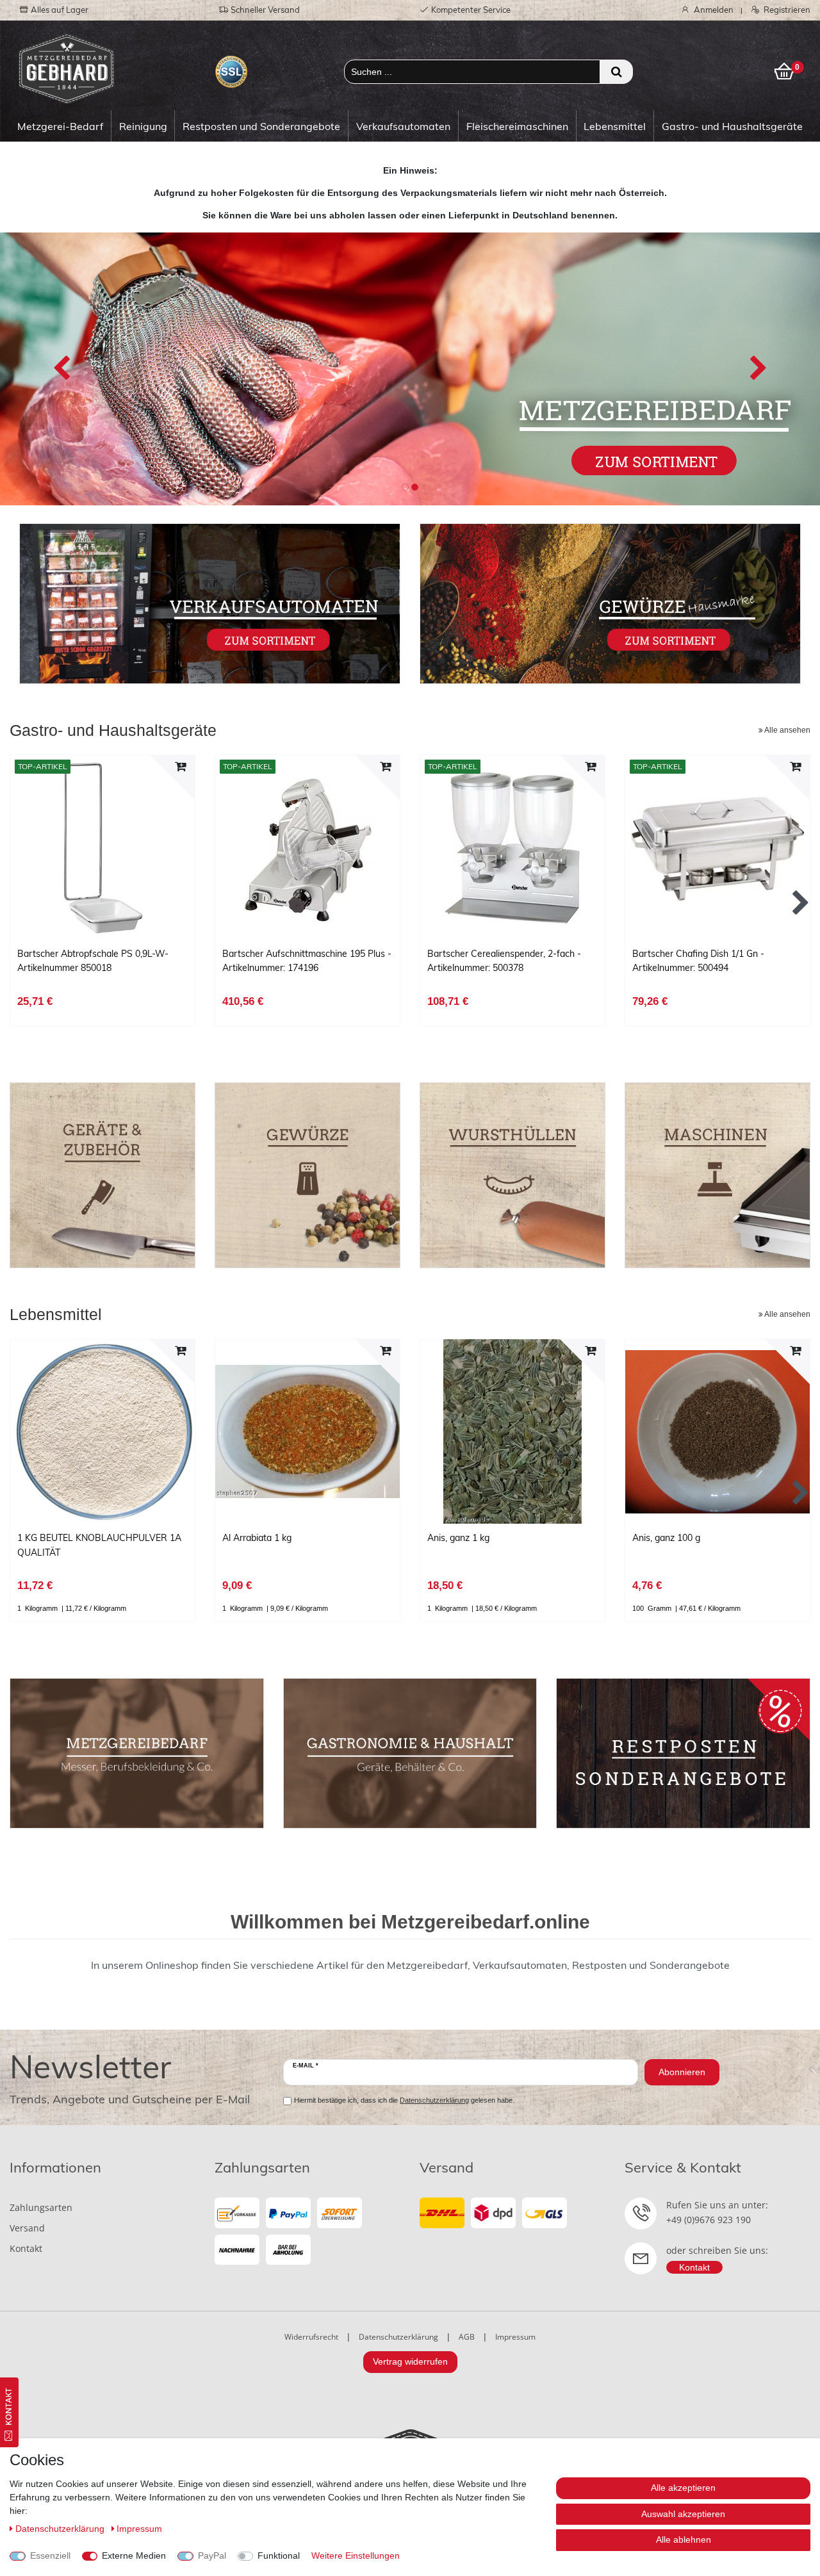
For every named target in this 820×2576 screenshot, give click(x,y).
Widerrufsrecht (311, 2337)
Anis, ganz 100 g (666, 1538)
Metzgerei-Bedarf (60, 126)
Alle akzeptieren (683, 2488)
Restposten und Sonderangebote (261, 126)
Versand (27, 2228)
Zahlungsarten (41, 2207)
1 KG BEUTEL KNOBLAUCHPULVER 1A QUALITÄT (99, 1545)
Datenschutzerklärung (398, 2337)
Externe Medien (134, 2556)
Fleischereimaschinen (517, 126)
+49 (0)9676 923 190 (709, 2220)
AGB (467, 2337)
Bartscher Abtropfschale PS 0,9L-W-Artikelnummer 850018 (93, 961)
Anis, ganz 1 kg (458, 1538)
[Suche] (617, 72)
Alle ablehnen (684, 2539)
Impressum (515, 2337)
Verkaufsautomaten (403, 126)
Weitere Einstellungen (356, 2556)
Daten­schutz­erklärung (61, 2529)
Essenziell (50, 2556)
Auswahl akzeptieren (683, 2514)
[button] (61, 369)
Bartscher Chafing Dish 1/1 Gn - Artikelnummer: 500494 (698, 961)
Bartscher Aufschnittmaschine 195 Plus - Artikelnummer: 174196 (307, 961)
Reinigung (143, 126)
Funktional (279, 2556)
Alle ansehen (787, 730)
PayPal (212, 2556)
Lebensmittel (615, 126)
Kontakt (26, 2248)
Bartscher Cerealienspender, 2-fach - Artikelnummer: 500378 (504, 961)
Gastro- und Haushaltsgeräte (732, 126)
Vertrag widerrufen (410, 2361)
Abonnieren (682, 2072)
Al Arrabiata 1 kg (257, 1538)
